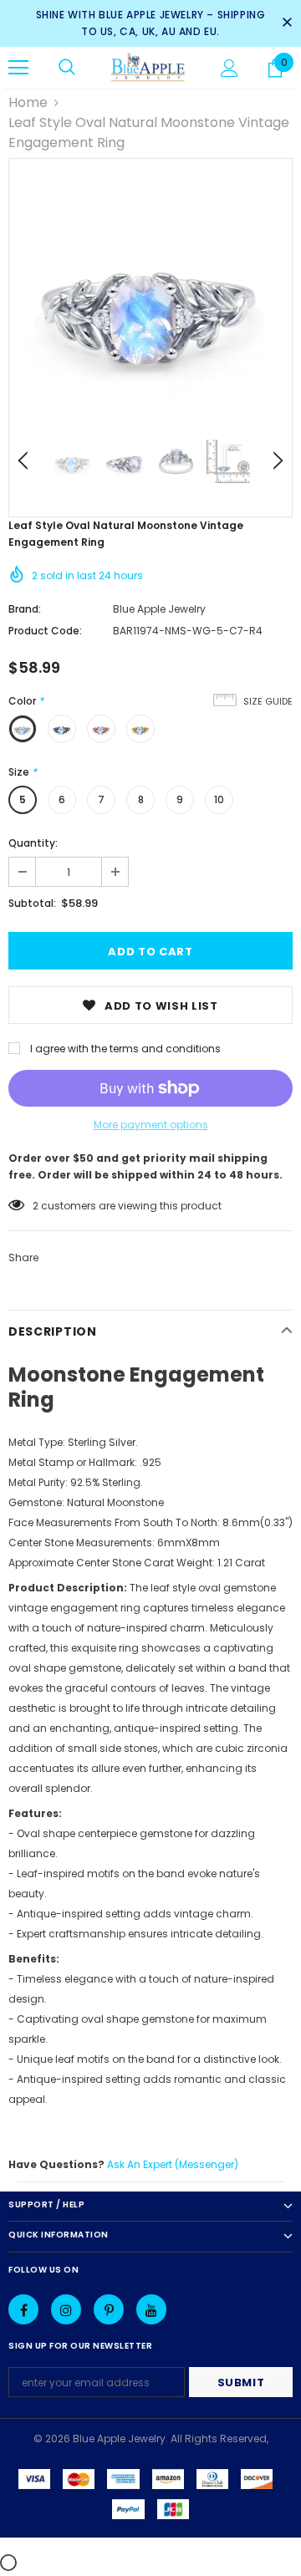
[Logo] (148, 68)
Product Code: (45, 631)
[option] (150, 300)
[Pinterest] (109, 2309)
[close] (287, 23)
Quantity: (33, 843)
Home (28, 102)
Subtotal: (32, 903)
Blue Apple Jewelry (159, 609)
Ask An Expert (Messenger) (173, 2164)
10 (219, 799)
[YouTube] (151, 2309)
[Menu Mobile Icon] (18, 68)
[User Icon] (230, 68)
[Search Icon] (67, 68)
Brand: (25, 609)
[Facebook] (23, 2309)
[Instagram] (66, 2309)
